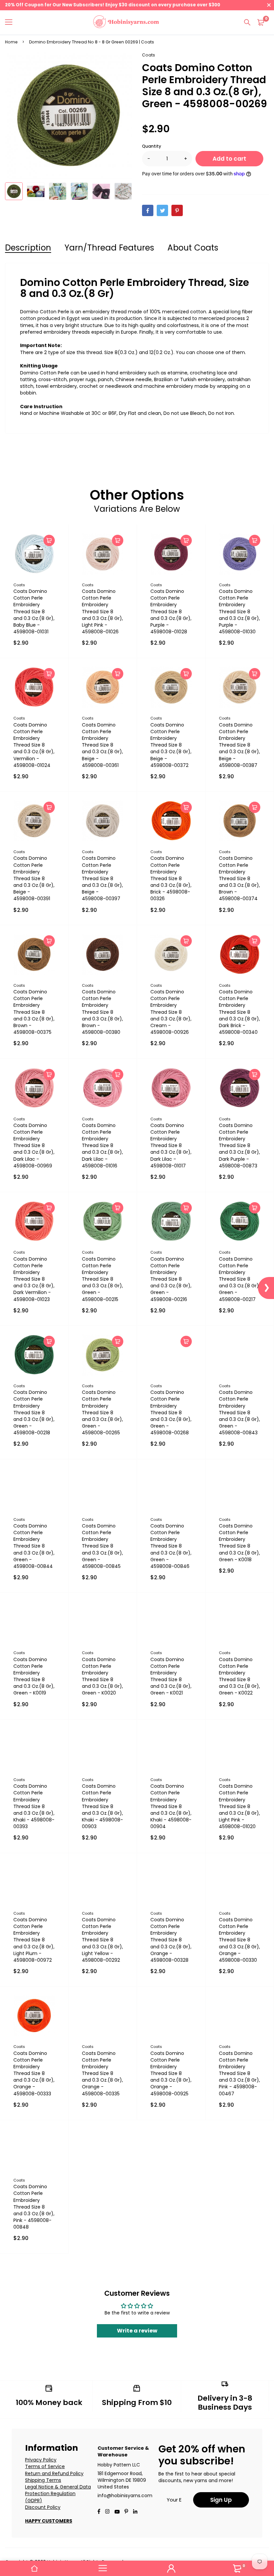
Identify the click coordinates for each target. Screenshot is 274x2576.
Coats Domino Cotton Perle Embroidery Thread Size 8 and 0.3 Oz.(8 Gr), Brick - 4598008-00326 (171, 878)
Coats (149, 55)
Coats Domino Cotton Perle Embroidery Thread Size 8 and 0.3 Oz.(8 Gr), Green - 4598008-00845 (102, 1546)
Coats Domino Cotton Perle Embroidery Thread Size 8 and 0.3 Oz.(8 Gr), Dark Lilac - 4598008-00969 (34, 1146)
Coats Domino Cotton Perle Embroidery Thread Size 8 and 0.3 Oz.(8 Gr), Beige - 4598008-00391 (34, 878)
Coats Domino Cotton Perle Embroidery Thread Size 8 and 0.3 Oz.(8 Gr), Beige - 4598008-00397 (102, 878)
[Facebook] (148, 210)
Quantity (152, 146)
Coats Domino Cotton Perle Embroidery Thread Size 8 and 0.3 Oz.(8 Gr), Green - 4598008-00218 (34, 1412)
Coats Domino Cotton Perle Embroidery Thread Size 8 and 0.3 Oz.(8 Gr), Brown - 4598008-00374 (239, 878)
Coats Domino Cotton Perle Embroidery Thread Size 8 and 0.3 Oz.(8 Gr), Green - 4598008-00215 (102, 1279)
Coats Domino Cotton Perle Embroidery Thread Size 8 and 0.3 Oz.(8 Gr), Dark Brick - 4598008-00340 (239, 1012)
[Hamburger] (11, 22)
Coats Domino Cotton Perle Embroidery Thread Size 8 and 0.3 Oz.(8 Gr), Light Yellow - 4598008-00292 (102, 1940)
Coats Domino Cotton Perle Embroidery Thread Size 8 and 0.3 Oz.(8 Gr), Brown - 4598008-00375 (34, 1012)
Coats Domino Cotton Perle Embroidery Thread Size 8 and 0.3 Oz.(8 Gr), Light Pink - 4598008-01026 (102, 611)
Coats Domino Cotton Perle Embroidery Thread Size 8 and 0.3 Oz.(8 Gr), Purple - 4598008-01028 (171, 611)
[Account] (171, 2568)
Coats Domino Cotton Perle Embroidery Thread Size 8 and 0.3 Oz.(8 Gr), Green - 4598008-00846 (171, 1546)
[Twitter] (162, 210)
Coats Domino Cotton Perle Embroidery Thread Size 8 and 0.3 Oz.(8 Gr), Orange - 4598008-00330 (239, 1940)
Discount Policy (43, 2507)
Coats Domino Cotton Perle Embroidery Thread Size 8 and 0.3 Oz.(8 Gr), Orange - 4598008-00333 (34, 2073)
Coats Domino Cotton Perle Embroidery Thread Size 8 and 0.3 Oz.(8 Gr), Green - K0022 (239, 1676)
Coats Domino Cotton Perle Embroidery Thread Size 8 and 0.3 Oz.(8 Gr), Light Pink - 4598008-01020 (239, 1806)
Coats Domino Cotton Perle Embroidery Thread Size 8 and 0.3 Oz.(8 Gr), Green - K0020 (102, 1676)
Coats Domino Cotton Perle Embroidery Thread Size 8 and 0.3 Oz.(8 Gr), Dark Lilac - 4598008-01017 (171, 1146)
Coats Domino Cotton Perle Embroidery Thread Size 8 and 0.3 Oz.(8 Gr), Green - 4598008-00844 (34, 1546)
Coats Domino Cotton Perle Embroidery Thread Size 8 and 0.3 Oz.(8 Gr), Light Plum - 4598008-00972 (34, 1940)
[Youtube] (135, 2512)
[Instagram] (107, 2512)
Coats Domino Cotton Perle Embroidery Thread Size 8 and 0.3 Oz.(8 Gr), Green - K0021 (171, 1676)
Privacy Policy (41, 2460)
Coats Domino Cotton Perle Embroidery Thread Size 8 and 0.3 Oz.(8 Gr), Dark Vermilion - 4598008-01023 (34, 1279)
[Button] (247, 22)
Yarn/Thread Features (109, 248)
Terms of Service (45, 2466)
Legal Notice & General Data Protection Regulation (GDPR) (58, 2494)
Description (28, 248)
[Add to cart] (49, 540)
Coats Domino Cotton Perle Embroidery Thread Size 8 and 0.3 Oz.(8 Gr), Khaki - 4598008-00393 (34, 1806)
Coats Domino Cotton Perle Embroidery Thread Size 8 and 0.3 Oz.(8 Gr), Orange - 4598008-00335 (102, 2073)
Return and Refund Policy (54, 2473)
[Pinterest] (177, 210)
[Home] (34, 2568)
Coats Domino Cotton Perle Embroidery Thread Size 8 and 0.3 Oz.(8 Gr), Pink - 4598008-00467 (239, 2073)
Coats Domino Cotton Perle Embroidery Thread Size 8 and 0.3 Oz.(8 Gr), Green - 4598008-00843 (239, 1412)
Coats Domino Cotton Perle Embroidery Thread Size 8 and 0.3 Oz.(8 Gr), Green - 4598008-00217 (239, 1279)
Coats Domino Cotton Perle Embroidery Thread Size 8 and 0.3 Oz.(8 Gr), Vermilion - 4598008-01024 (34, 745)
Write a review (137, 2331)
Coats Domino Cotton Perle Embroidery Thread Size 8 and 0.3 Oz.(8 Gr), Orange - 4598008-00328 (171, 1940)
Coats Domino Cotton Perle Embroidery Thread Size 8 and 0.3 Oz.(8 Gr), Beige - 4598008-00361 (102, 745)
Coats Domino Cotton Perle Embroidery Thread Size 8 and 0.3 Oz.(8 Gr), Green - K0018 (239, 1543)
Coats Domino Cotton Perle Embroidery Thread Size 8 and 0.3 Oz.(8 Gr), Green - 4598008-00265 (102, 1412)
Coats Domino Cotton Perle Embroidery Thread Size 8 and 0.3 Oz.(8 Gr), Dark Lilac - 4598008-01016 (102, 1146)
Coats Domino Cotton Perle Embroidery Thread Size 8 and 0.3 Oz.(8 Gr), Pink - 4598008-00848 (34, 2207)
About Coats (193, 248)
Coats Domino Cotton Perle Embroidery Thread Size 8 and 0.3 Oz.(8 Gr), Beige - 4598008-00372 (171, 745)
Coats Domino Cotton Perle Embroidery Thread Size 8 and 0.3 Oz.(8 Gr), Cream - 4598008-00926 (171, 1012)
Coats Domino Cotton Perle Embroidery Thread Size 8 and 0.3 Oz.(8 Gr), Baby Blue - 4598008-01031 (34, 611)
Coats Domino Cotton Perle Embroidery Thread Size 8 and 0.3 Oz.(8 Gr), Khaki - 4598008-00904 (171, 1806)
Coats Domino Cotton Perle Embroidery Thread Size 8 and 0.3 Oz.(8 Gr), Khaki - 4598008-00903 (102, 1806)
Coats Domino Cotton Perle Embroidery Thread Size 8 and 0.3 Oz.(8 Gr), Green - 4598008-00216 (171, 1279)
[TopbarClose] (269, 5)
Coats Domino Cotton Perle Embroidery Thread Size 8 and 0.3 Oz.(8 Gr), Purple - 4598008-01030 (239, 611)
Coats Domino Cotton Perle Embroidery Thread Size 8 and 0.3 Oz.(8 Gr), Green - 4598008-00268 (171, 1412)
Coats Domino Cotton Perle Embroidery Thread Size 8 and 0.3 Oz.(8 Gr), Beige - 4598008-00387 (239, 745)
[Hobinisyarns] (126, 23)
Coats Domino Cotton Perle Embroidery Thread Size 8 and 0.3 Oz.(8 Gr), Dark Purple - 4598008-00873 (239, 1146)
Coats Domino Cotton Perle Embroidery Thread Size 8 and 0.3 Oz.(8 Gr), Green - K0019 (34, 1676)
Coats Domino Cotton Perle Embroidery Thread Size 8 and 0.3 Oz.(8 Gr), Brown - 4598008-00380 (102, 1012)
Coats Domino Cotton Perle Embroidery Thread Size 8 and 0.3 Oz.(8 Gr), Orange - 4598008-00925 (171, 2073)
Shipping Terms (43, 2480)
